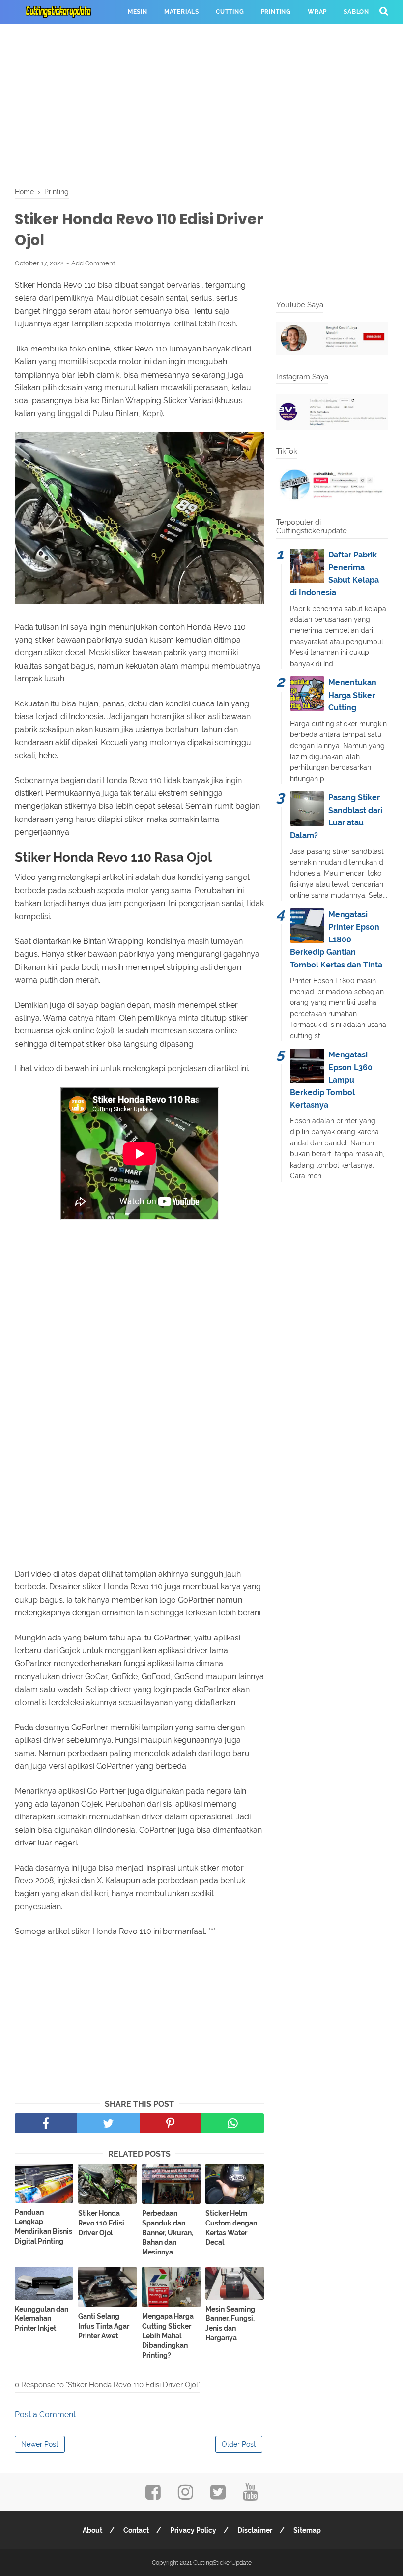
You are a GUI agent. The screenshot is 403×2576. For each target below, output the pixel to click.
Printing (276, 12)
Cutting (230, 12)
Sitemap (307, 2530)
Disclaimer (255, 2530)
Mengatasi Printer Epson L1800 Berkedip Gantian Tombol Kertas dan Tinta (336, 940)
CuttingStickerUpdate (222, 2563)
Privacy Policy (193, 2530)
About (92, 2530)
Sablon (356, 12)
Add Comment (93, 263)
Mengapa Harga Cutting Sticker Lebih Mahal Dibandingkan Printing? (168, 2336)
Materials (182, 12)
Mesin (138, 12)
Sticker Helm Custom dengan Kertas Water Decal (231, 2228)
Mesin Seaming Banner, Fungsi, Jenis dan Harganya (230, 2324)
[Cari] (384, 11)
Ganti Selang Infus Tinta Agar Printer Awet (104, 2326)
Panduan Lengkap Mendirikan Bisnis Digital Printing (43, 2227)
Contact (136, 2530)
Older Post (239, 2444)
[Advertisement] (201, 103)
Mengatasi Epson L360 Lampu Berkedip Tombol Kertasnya (331, 1080)
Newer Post (40, 2444)
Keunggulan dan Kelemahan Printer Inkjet (42, 2319)
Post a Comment (45, 2415)
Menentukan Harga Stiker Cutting (352, 695)
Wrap (317, 12)
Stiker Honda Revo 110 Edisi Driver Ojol (101, 2223)
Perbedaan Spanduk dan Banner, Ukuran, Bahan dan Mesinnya (168, 2232)
